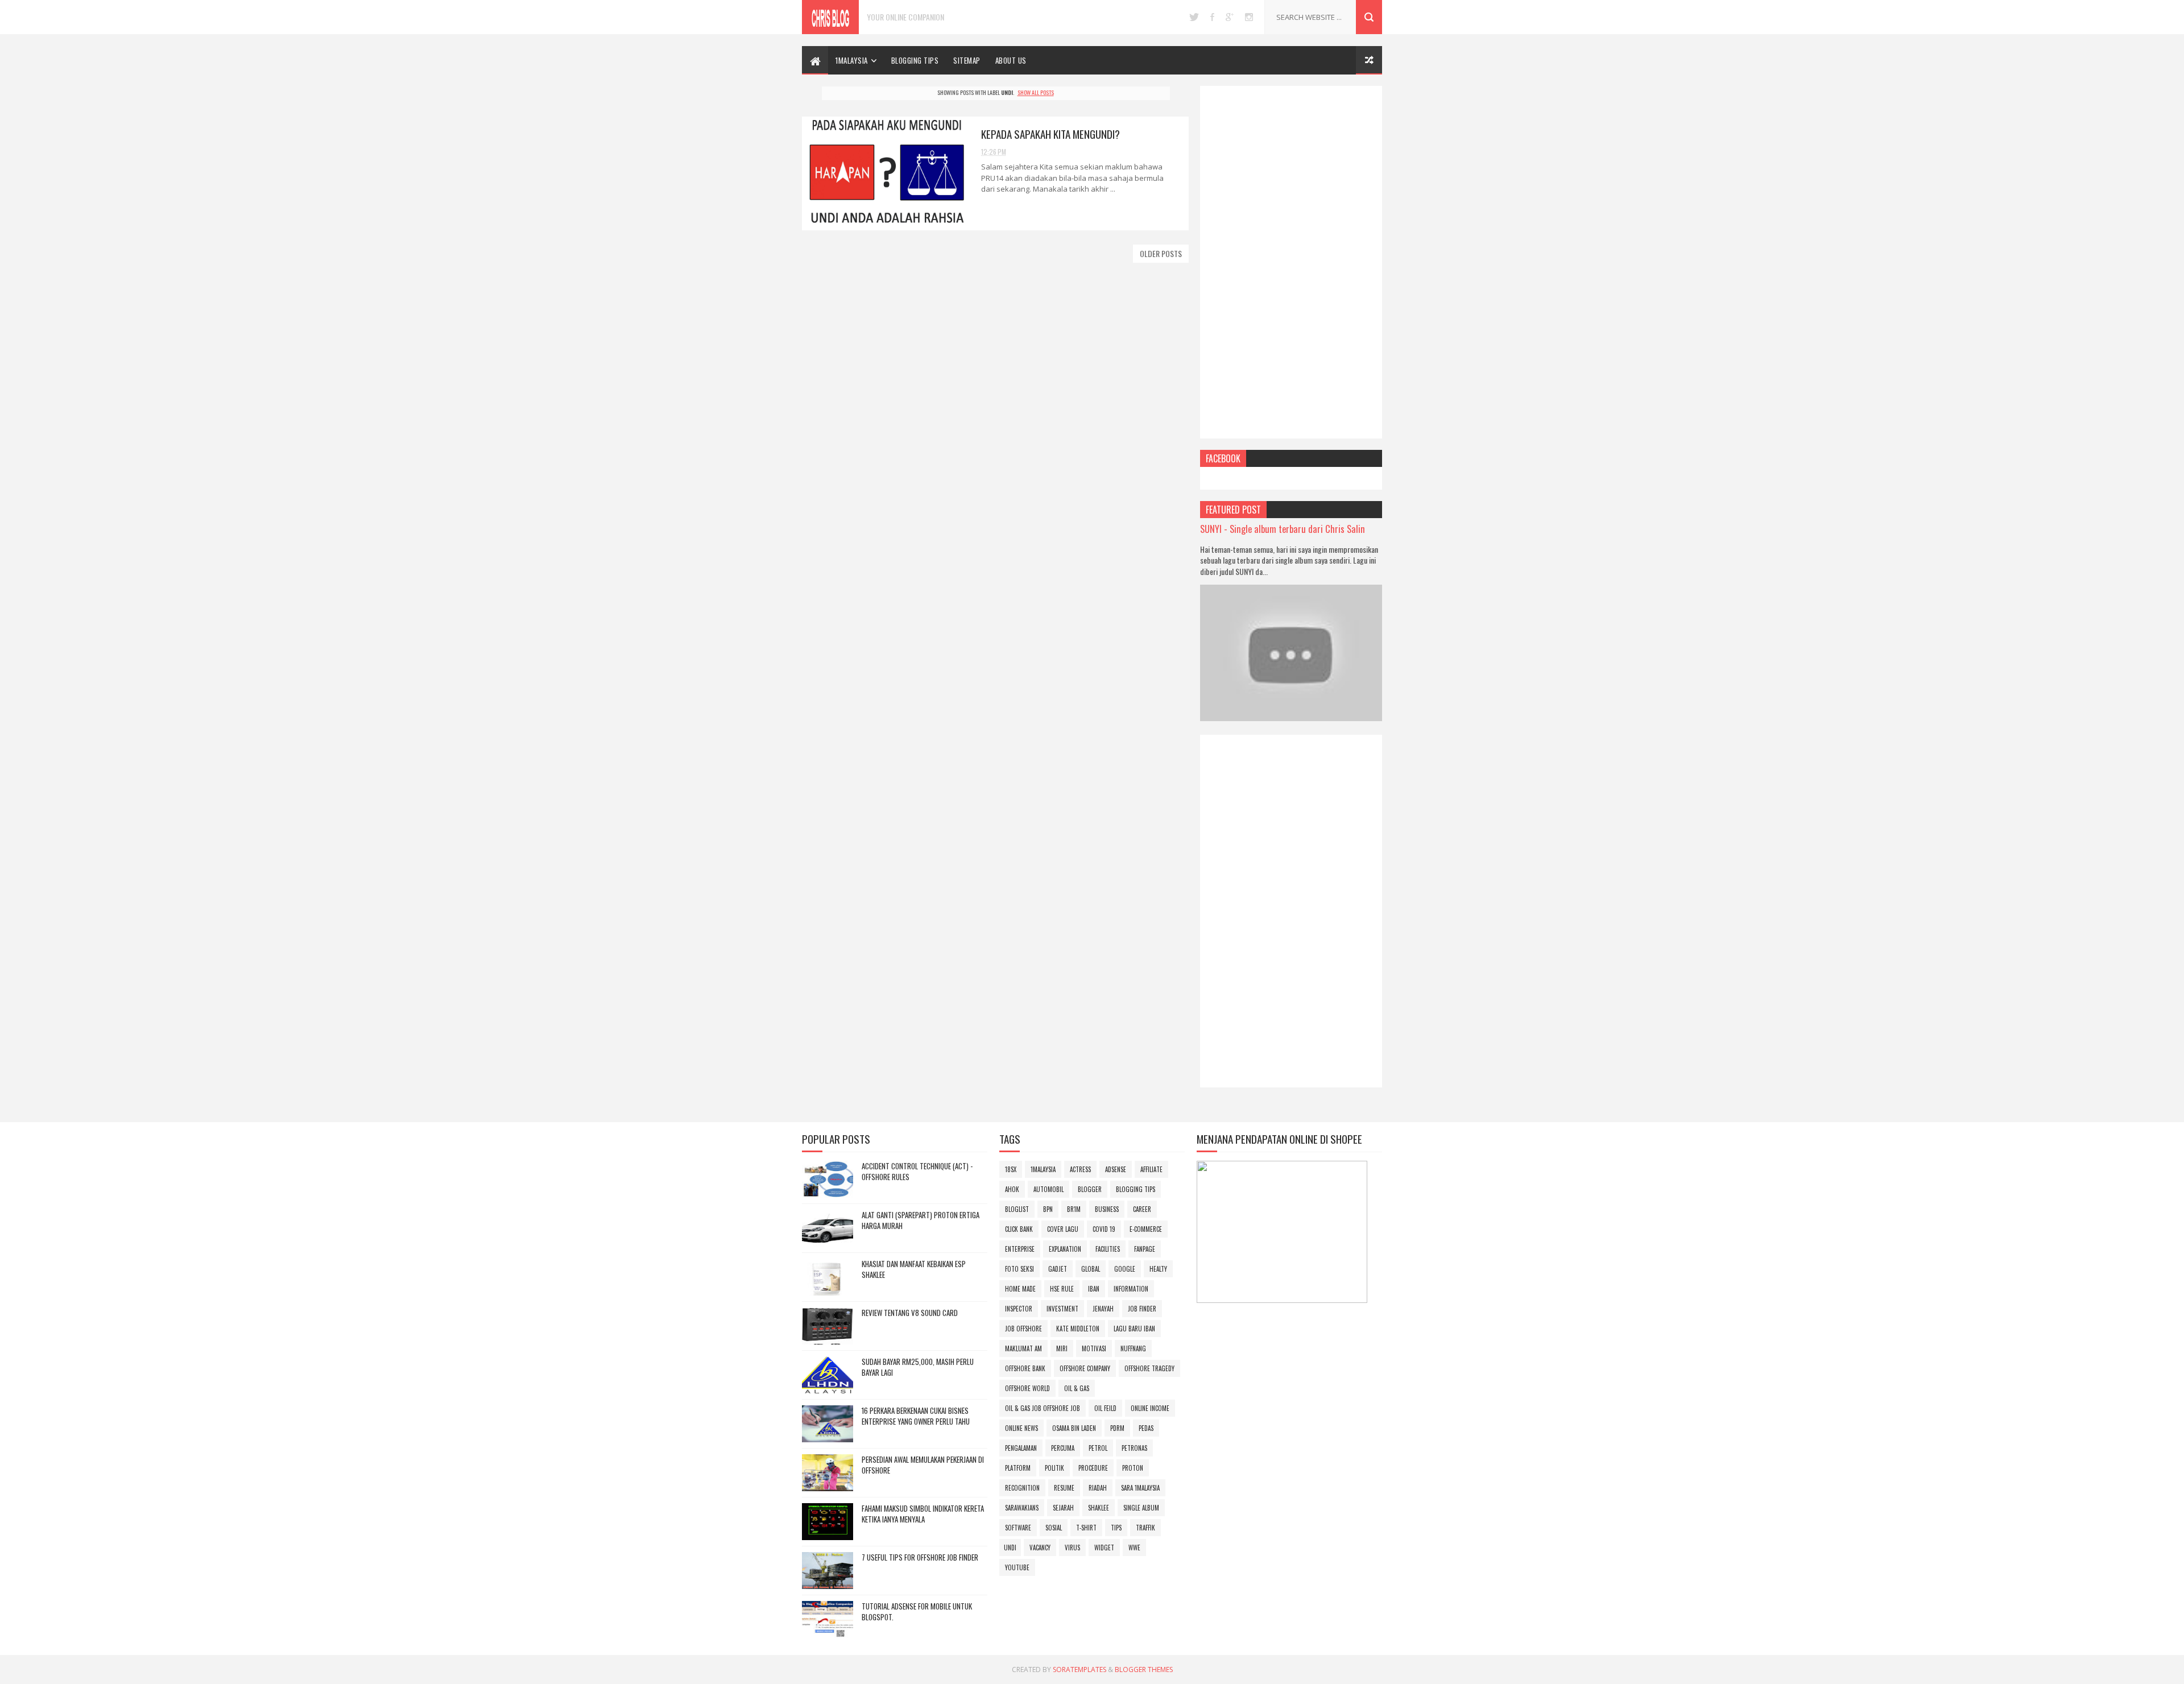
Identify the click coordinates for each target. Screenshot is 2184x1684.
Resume (1064, 1488)
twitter (1194, 17)
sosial (1054, 1528)
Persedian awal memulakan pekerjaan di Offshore (923, 1465)
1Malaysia (852, 60)
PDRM (1117, 1428)
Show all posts (1036, 92)
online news (1021, 1428)
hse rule (1062, 1289)
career (1142, 1209)
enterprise (1020, 1249)
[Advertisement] (1291, 262)
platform (1018, 1468)
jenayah (1103, 1309)
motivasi (1094, 1348)
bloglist (1017, 1209)
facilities (1108, 1249)
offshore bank (1025, 1368)
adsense (1116, 1169)
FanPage (1145, 1249)
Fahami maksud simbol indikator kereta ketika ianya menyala (923, 1514)
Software (1018, 1528)
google (1230, 17)
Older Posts (1161, 253)
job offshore (1023, 1329)
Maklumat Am (1023, 1348)
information (1131, 1289)
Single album (1141, 1508)
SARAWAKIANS (1022, 1508)
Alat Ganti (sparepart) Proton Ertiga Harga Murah (921, 1220)
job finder (1142, 1309)
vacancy (1040, 1548)
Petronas (1134, 1448)
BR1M (1074, 1209)
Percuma (1063, 1448)
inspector (1019, 1309)
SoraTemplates (1079, 1669)
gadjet (1058, 1269)
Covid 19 (1104, 1229)
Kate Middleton (1078, 1329)
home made (1020, 1289)
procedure (1093, 1468)
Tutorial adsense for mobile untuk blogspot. (917, 1612)
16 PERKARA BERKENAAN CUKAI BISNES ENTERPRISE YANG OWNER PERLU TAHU (916, 1416)
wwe (1134, 1548)
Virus (1072, 1548)
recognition (1022, 1488)
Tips (1116, 1528)
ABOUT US (1011, 60)
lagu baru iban (1134, 1329)
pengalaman (1021, 1448)
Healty (1158, 1269)
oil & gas (1077, 1388)
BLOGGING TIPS (915, 60)
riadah (1098, 1488)
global (1091, 1269)
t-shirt (1086, 1528)
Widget (1104, 1548)
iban (1094, 1289)
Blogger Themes (1144, 1669)
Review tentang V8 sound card (910, 1313)
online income (1150, 1408)
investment (1062, 1309)
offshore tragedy (1149, 1368)
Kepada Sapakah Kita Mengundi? (1050, 134)
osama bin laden (1074, 1428)
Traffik (1145, 1528)
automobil (1048, 1189)
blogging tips (1136, 1189)
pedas (1146, 1428)
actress (1080, 1169)
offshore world (1027, 1388)
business (1107, 1209)
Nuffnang (1133, 1348)
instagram (1249, 17)
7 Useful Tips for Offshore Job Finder (920, 1557)
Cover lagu (1063, 1229)
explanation (1065, 1249)
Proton (1133, 1468)
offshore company (1085, 1368)
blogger (1090, 1189)
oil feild (1105, 1408)
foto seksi (1019, 1269)
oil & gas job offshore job (1043, 1408)
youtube (1017, 1567)
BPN (1048, 1209)
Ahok (1012, 1189)
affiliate (1151, 1169)
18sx (1011, 1169)
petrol (1098, 1448)
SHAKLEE (1099, 1508)
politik (1054, 1468)
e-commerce (1146, 1229)
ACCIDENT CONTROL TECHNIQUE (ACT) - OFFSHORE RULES (917, 1172)
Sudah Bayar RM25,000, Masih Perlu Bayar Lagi (918, 1367)
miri (1062, 1348)
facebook (1212, 17)
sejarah (1063, 1508)
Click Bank (1019, 1229)
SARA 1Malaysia (1140, 1488)
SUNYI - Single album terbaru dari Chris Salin (1283, 529)
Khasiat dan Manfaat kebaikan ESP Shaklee (914, 1269)
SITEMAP (967, 60)
